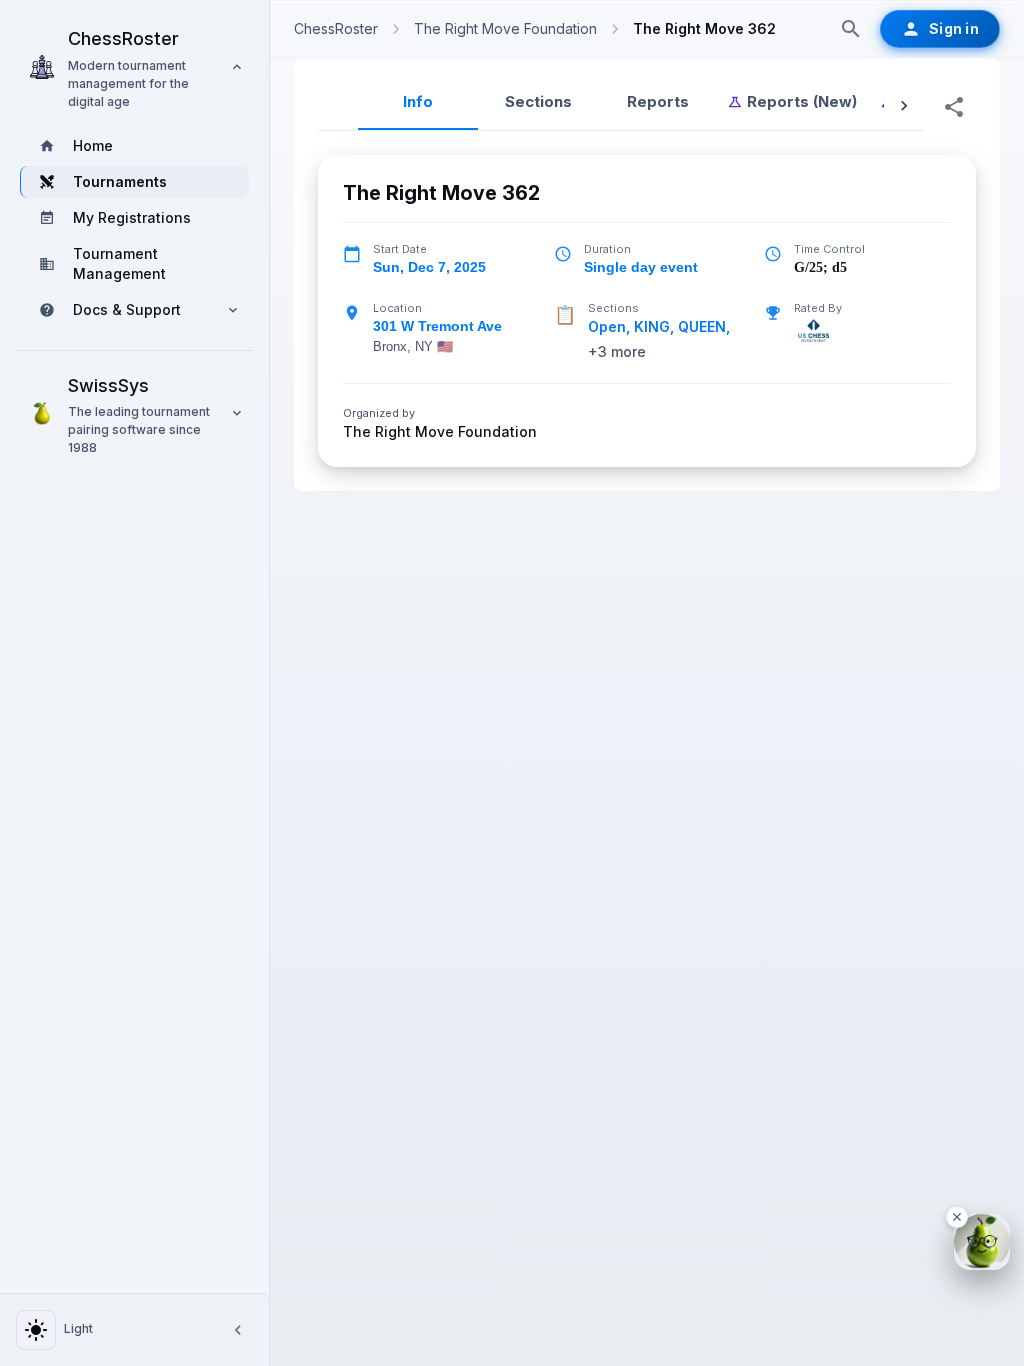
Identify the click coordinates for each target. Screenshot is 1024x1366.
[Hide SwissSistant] (957, 1217)
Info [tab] (418, 101)
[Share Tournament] (954, 107)
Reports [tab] (658, 101)
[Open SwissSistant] (982, 1242)
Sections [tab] (538, 101)
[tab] (792, 102)
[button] (134, 67)
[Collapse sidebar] (238, 1330)
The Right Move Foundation (440, 432)
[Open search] (851, 29)
